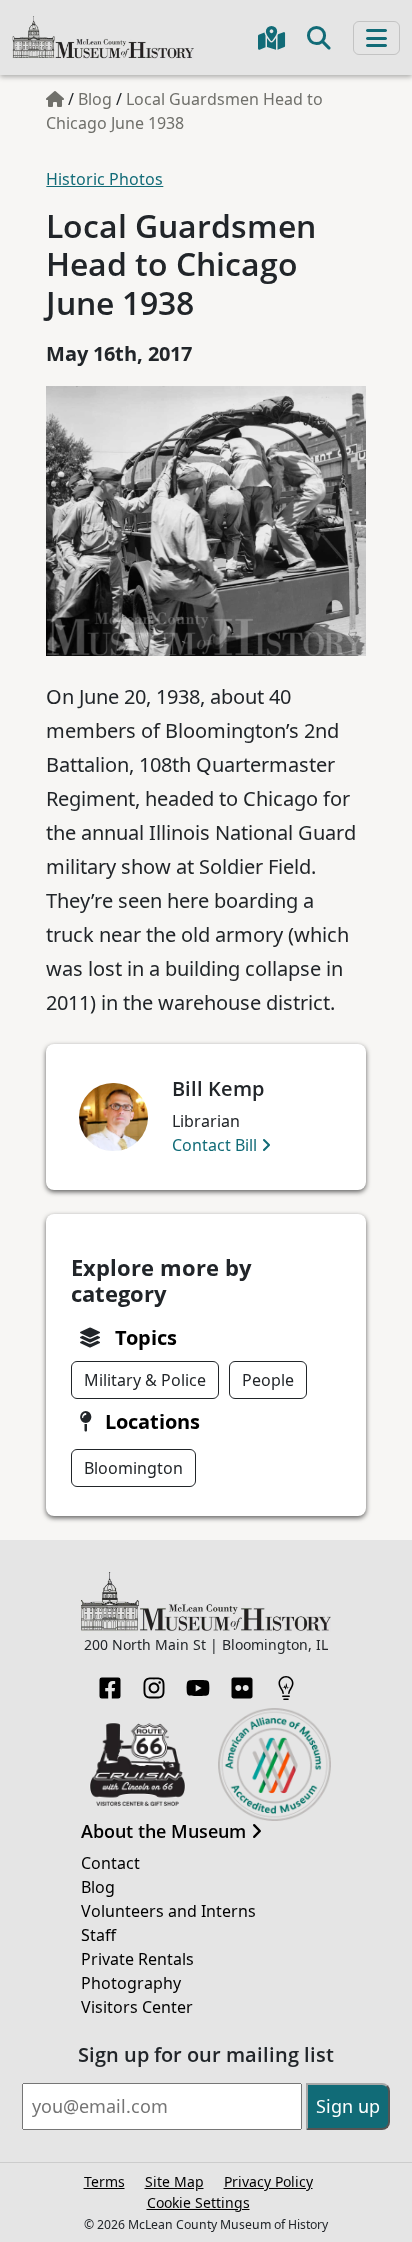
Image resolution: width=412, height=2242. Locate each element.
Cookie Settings (198, 2202)
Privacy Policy (268, 2181)
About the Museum (166, 1832)
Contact (110, 1863)
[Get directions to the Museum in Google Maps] (271, 38)
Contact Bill (216, 1145)
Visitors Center (137, 2007)
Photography (131, 1983)
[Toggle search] (319, 38)
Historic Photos (104, 179)
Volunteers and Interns (168, 1911)
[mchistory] (103, 35)
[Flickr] (242, 1682)
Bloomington (133, 1468)
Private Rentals (137, 1959)
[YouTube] (198, 1682)
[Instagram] (154, 1682)
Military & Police (145, 1380)
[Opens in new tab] (137, 1763)
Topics (146, 1337)
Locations (152, 1421)
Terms (104, 2181)
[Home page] (55, 99)
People (268, 1380)
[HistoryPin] (286, 1682)
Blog (95, 99)
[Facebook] (110, 1682)
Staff (98, 1935)
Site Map (174, 2181)
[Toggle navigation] (376, 38)
